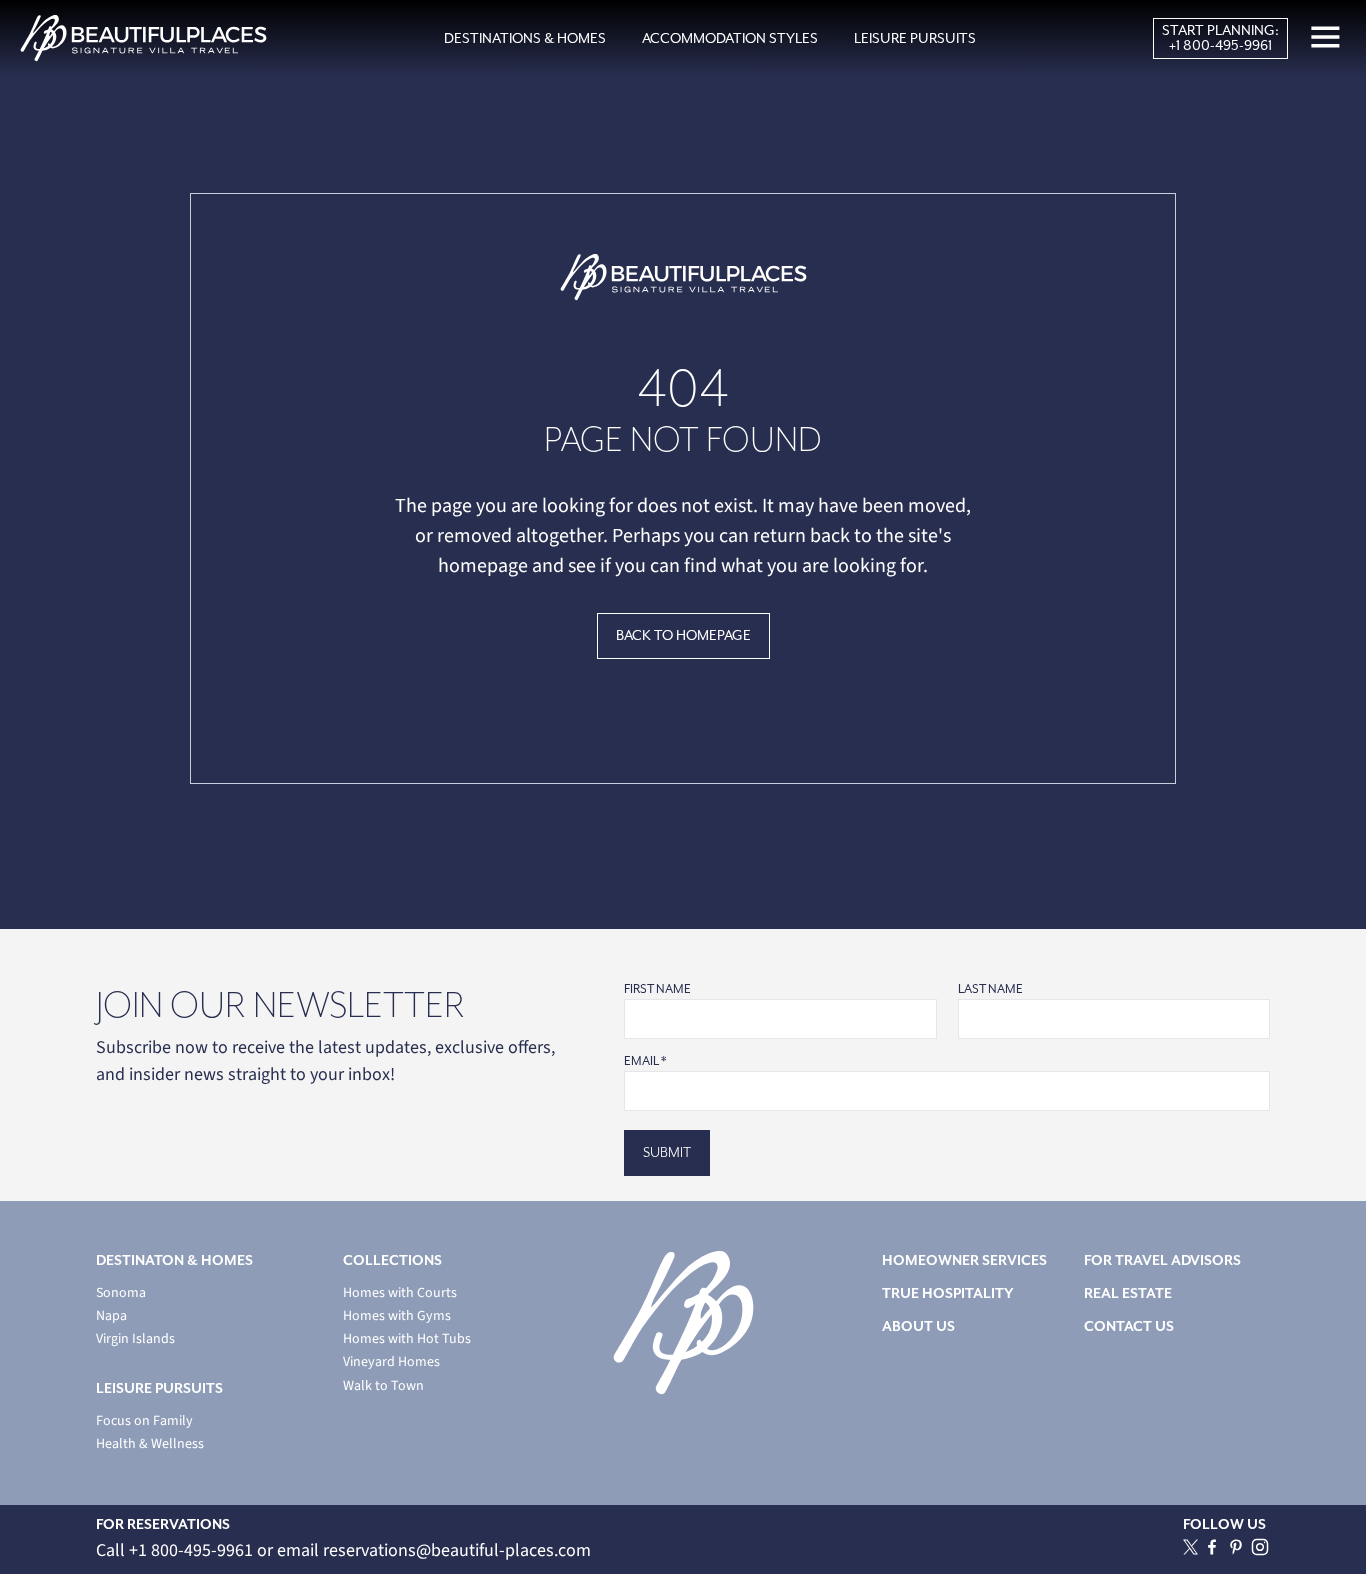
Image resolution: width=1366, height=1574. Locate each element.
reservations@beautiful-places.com (457, 1550)
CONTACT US (1129, 1326)
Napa (111, 1316)
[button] (525, 39)
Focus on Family (144, 1421)
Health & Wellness (150, 1444)
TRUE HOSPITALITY (948, 1293)
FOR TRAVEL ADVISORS (1162, 1260)
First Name (657, 989)
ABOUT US (918, 1326)
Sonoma (121, 1293)
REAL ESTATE (1128, 1293)
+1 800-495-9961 (1220, 45)
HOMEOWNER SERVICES (964, 1260)
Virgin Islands (135, 1339)
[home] (143, 38)
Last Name (990, 989)
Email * (645, 1061)
